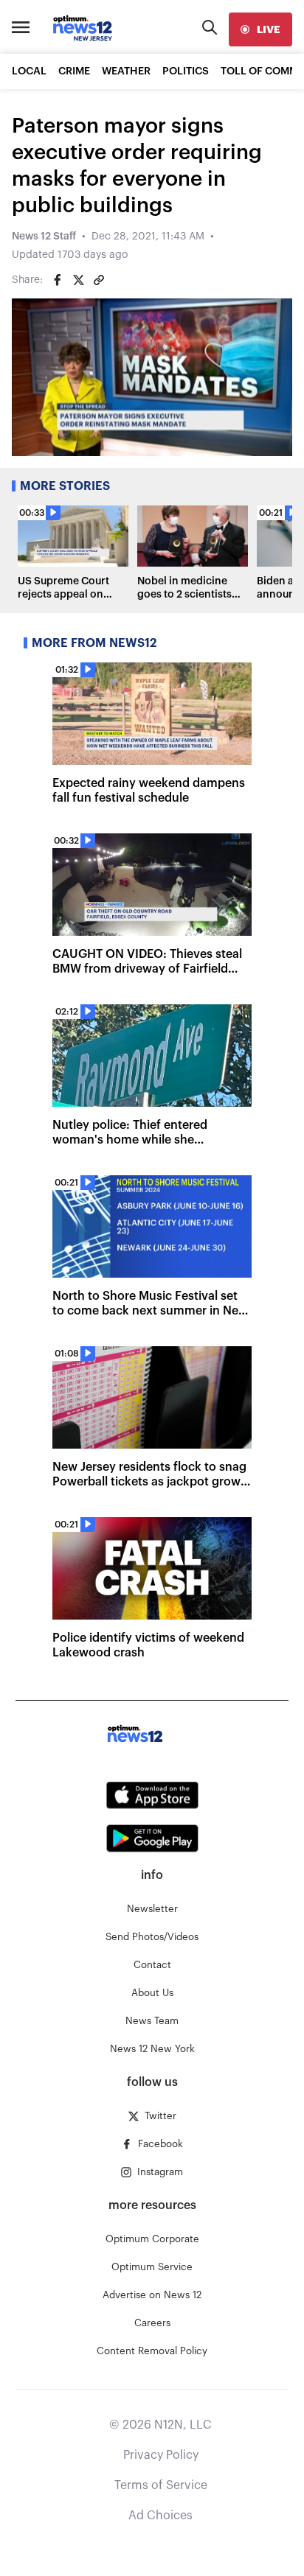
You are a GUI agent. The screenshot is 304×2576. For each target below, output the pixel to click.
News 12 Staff (44, 237)
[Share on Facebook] (58, 280)
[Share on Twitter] (78, 280)
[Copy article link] (99, 280)
